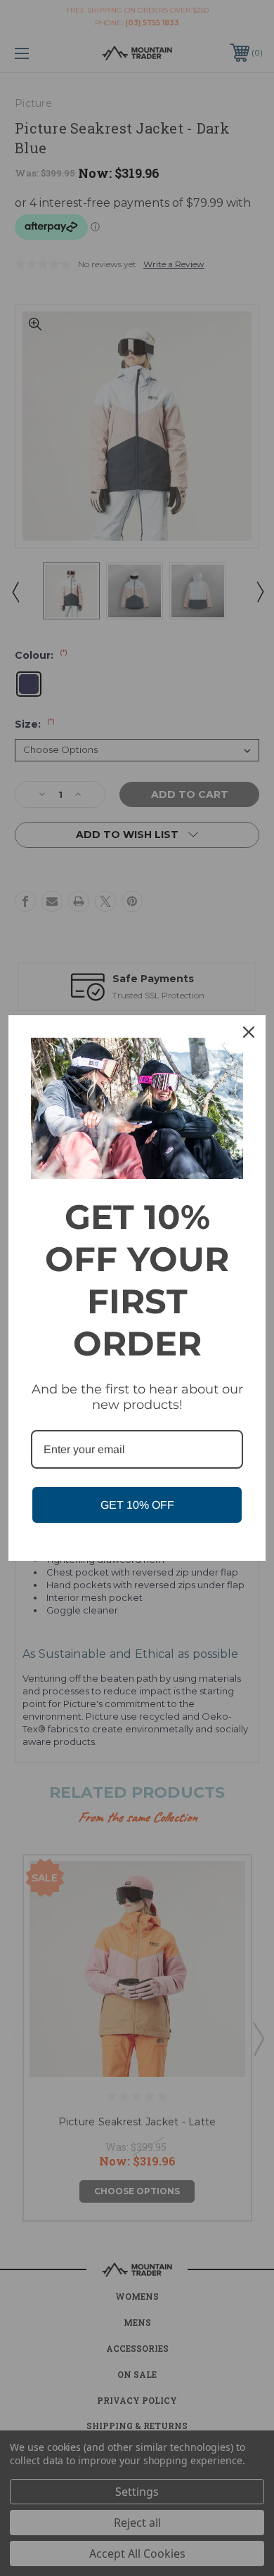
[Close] (249, 1032)
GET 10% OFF (137, 1505)
